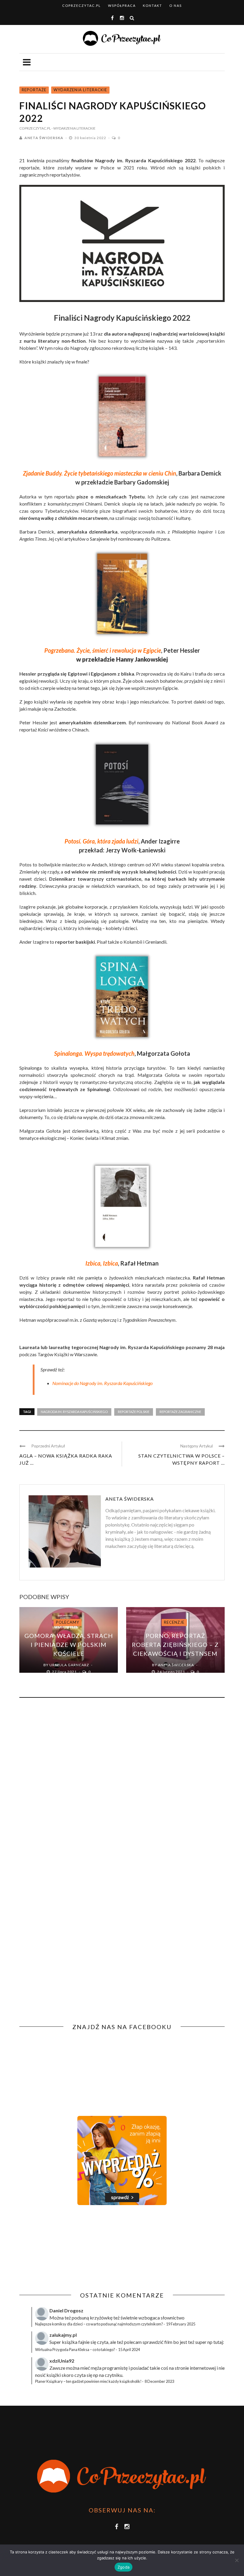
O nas (176, 5)
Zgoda (123, 2567)
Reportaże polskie (134, 1412)
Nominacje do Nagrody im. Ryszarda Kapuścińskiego (103, 1383)
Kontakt (152, 5)
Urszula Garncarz (69, 1665)
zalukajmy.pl (63, 2335)
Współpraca (122, 5)
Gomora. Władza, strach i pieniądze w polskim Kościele (69, 1645)
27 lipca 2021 (65, 1672)
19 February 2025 (181, 2324)
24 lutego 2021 (172, 1672)
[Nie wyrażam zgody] (237, 2560)
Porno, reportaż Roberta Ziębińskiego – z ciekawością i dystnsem (175, 1645)
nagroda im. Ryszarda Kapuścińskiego (74, 1412)
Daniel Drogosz (66, 2310)
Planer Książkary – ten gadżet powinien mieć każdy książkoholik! (88, 2381)
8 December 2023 (159, 2381)
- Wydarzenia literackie (73, 128)
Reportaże (34, 90)
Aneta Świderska (44, 138)
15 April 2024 (129, 2350)
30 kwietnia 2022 (91, 138)
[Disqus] (122, 1783)
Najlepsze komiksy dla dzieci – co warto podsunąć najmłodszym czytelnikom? (99, 2324)
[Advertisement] (69, 2248)
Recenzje (174, 1622)
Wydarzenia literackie (80, 90)
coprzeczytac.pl (82, 5)
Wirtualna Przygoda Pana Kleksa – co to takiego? (75, 2350)
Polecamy (68, 1622)
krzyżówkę (101, 2318)
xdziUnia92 (62, 2361)
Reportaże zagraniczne (180, 1412)
